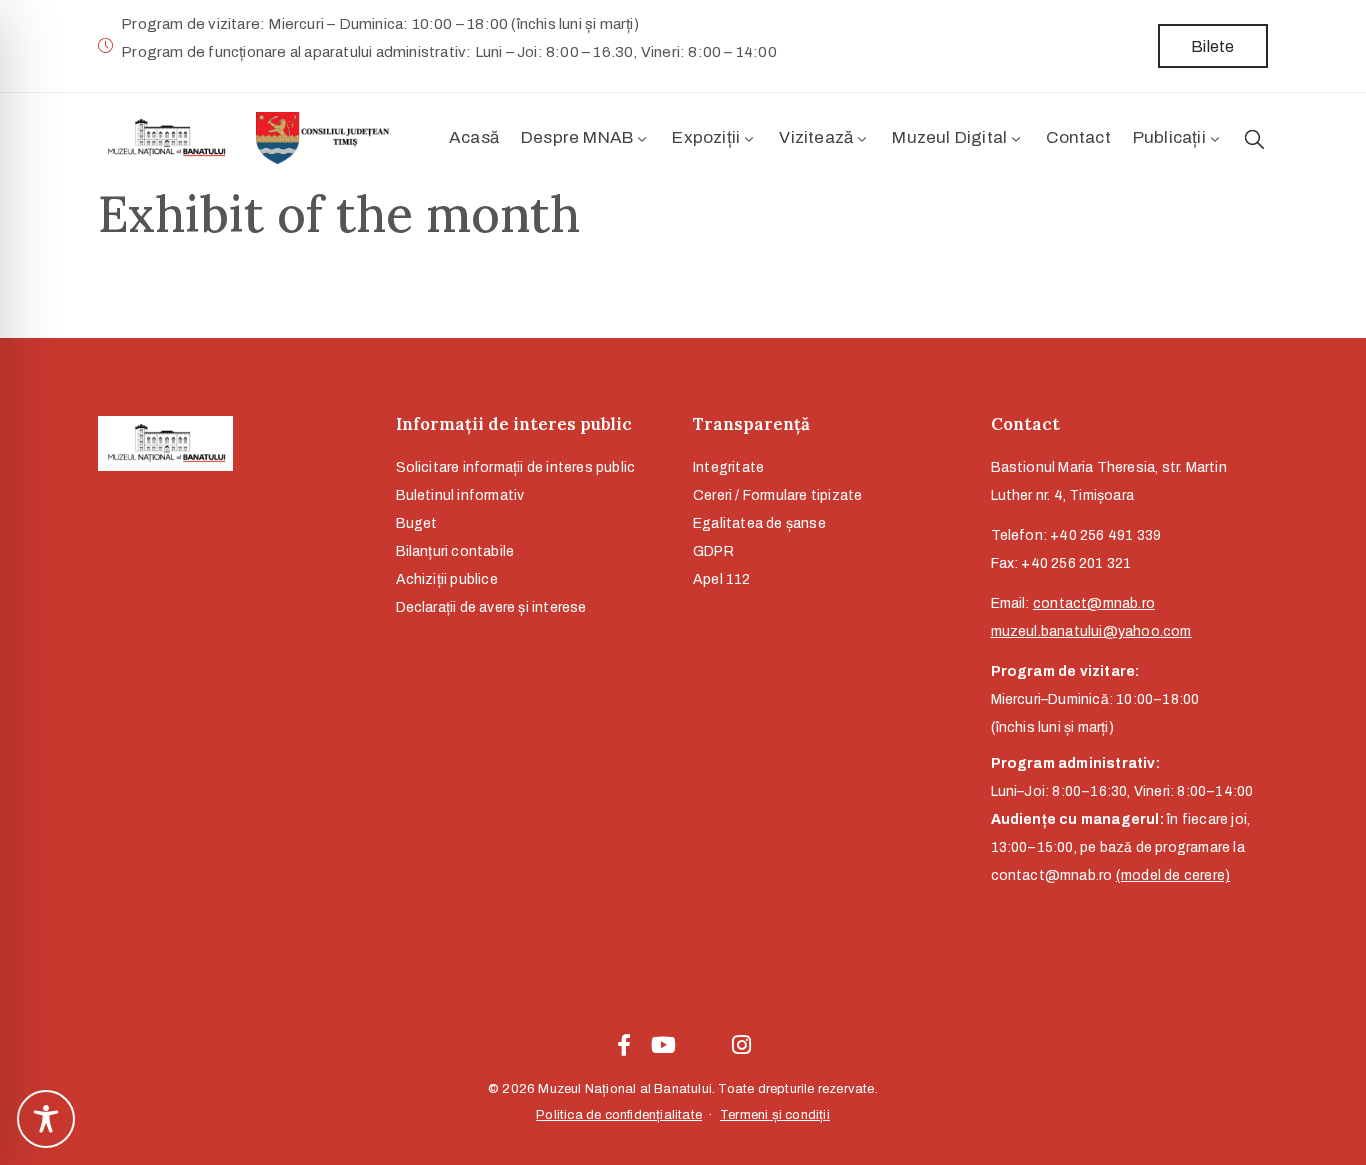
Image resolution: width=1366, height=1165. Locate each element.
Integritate (728, 467)
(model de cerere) (1173, 875)
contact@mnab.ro (1094, 603)
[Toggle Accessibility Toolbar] (46, 1119)
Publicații (1169, 137)
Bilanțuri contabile (455, 551)
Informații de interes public (514, 424)
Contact (1078, 137)
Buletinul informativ (460, 495)
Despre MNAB (577, 137)
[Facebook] (624, 1045)
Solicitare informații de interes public (516, 467)
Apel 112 (722, 579)
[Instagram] (742, 1045)
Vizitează (816, 137)
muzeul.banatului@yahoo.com (1091, 631)
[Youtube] (663, 1045)
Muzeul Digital (949, 137)
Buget (417, 523)
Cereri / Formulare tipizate (777, 495)
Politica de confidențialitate (619, 1115)
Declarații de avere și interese (491, 607)
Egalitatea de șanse (759, 523)
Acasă (474, 137)
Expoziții (706, 137)
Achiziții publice (447, 579)
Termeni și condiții (775, 1115)
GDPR (713, 551)
